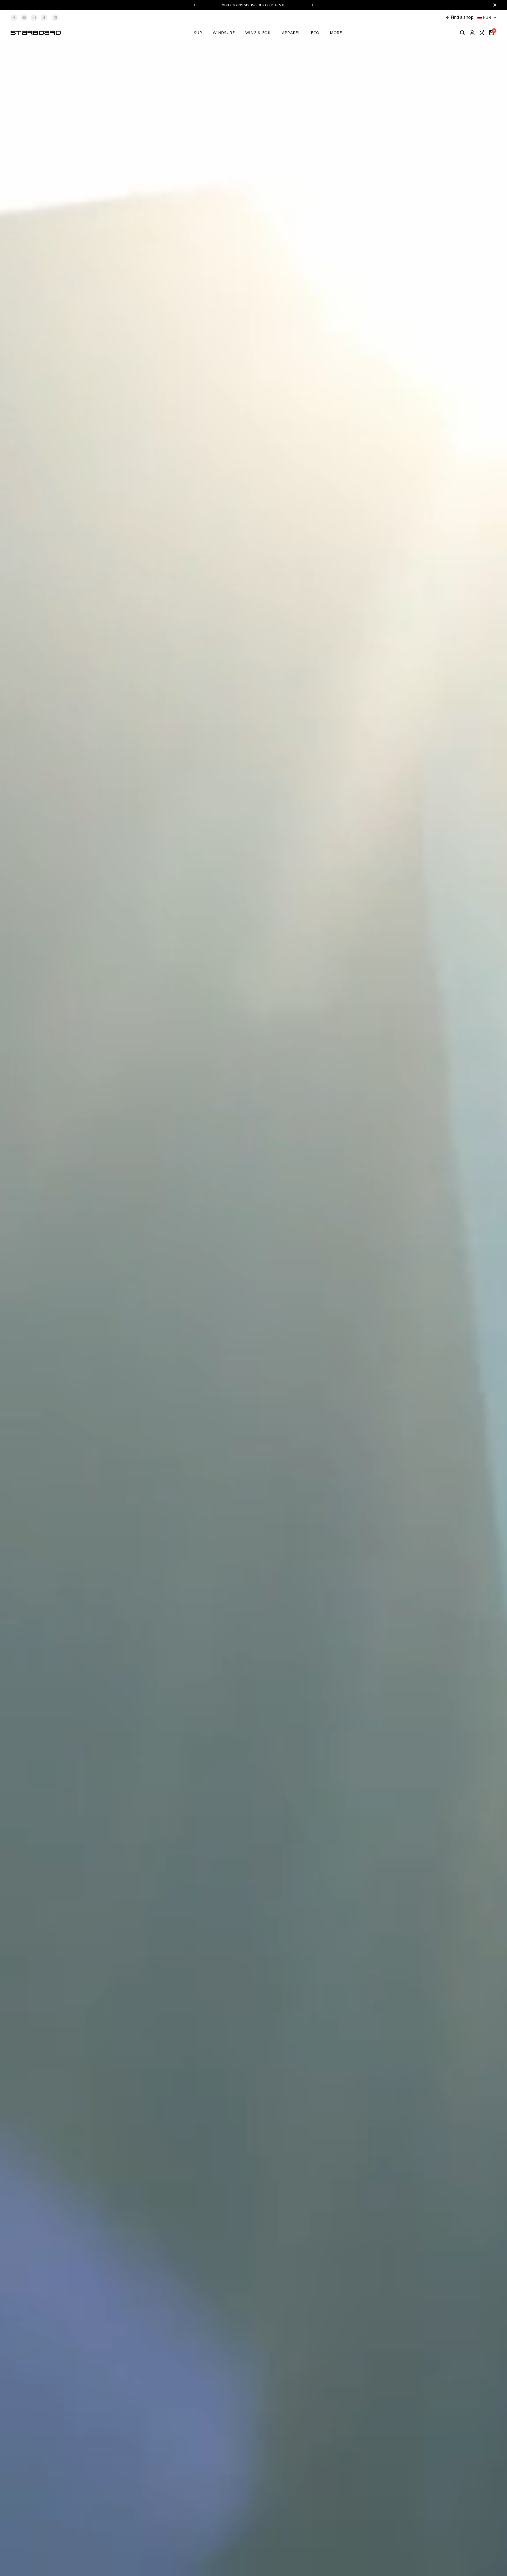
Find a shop (462, 17)
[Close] (494, 5)
